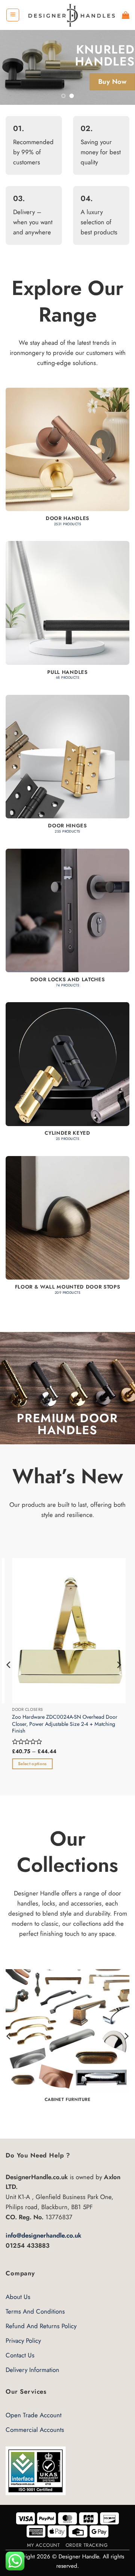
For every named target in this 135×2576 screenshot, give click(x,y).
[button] (13, 15)
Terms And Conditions (35, 2311)
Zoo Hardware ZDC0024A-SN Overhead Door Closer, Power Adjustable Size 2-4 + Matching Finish (58, 1724)
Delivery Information (32, 2370)
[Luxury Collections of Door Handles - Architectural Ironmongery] (71, 15)
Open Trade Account (34, 2415)
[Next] (118, 1665)
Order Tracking (87, 2545)
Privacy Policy (23, 2341)
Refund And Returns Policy (41, 2326)
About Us (18, 2297)
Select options (26, 1764)
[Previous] (9, 1665)
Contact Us (20, 2355)
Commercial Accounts (35, 2430)
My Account (43, 2545)
